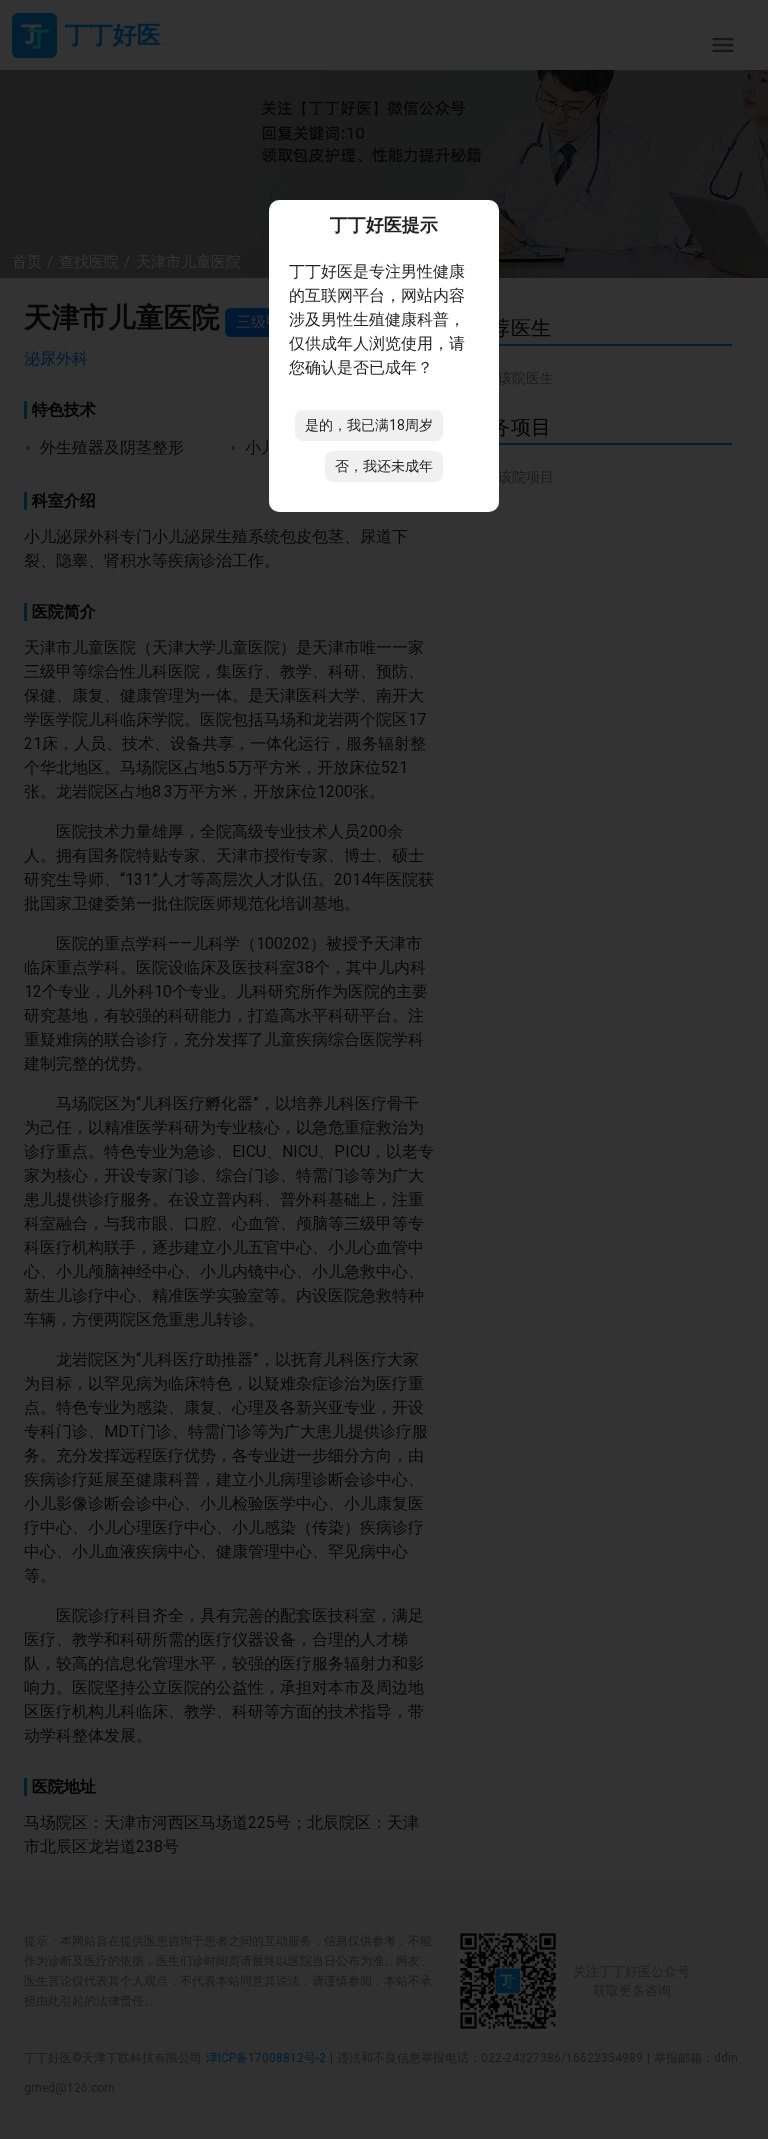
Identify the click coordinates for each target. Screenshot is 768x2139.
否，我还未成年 (384, 466)
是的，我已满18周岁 (369, 425)
